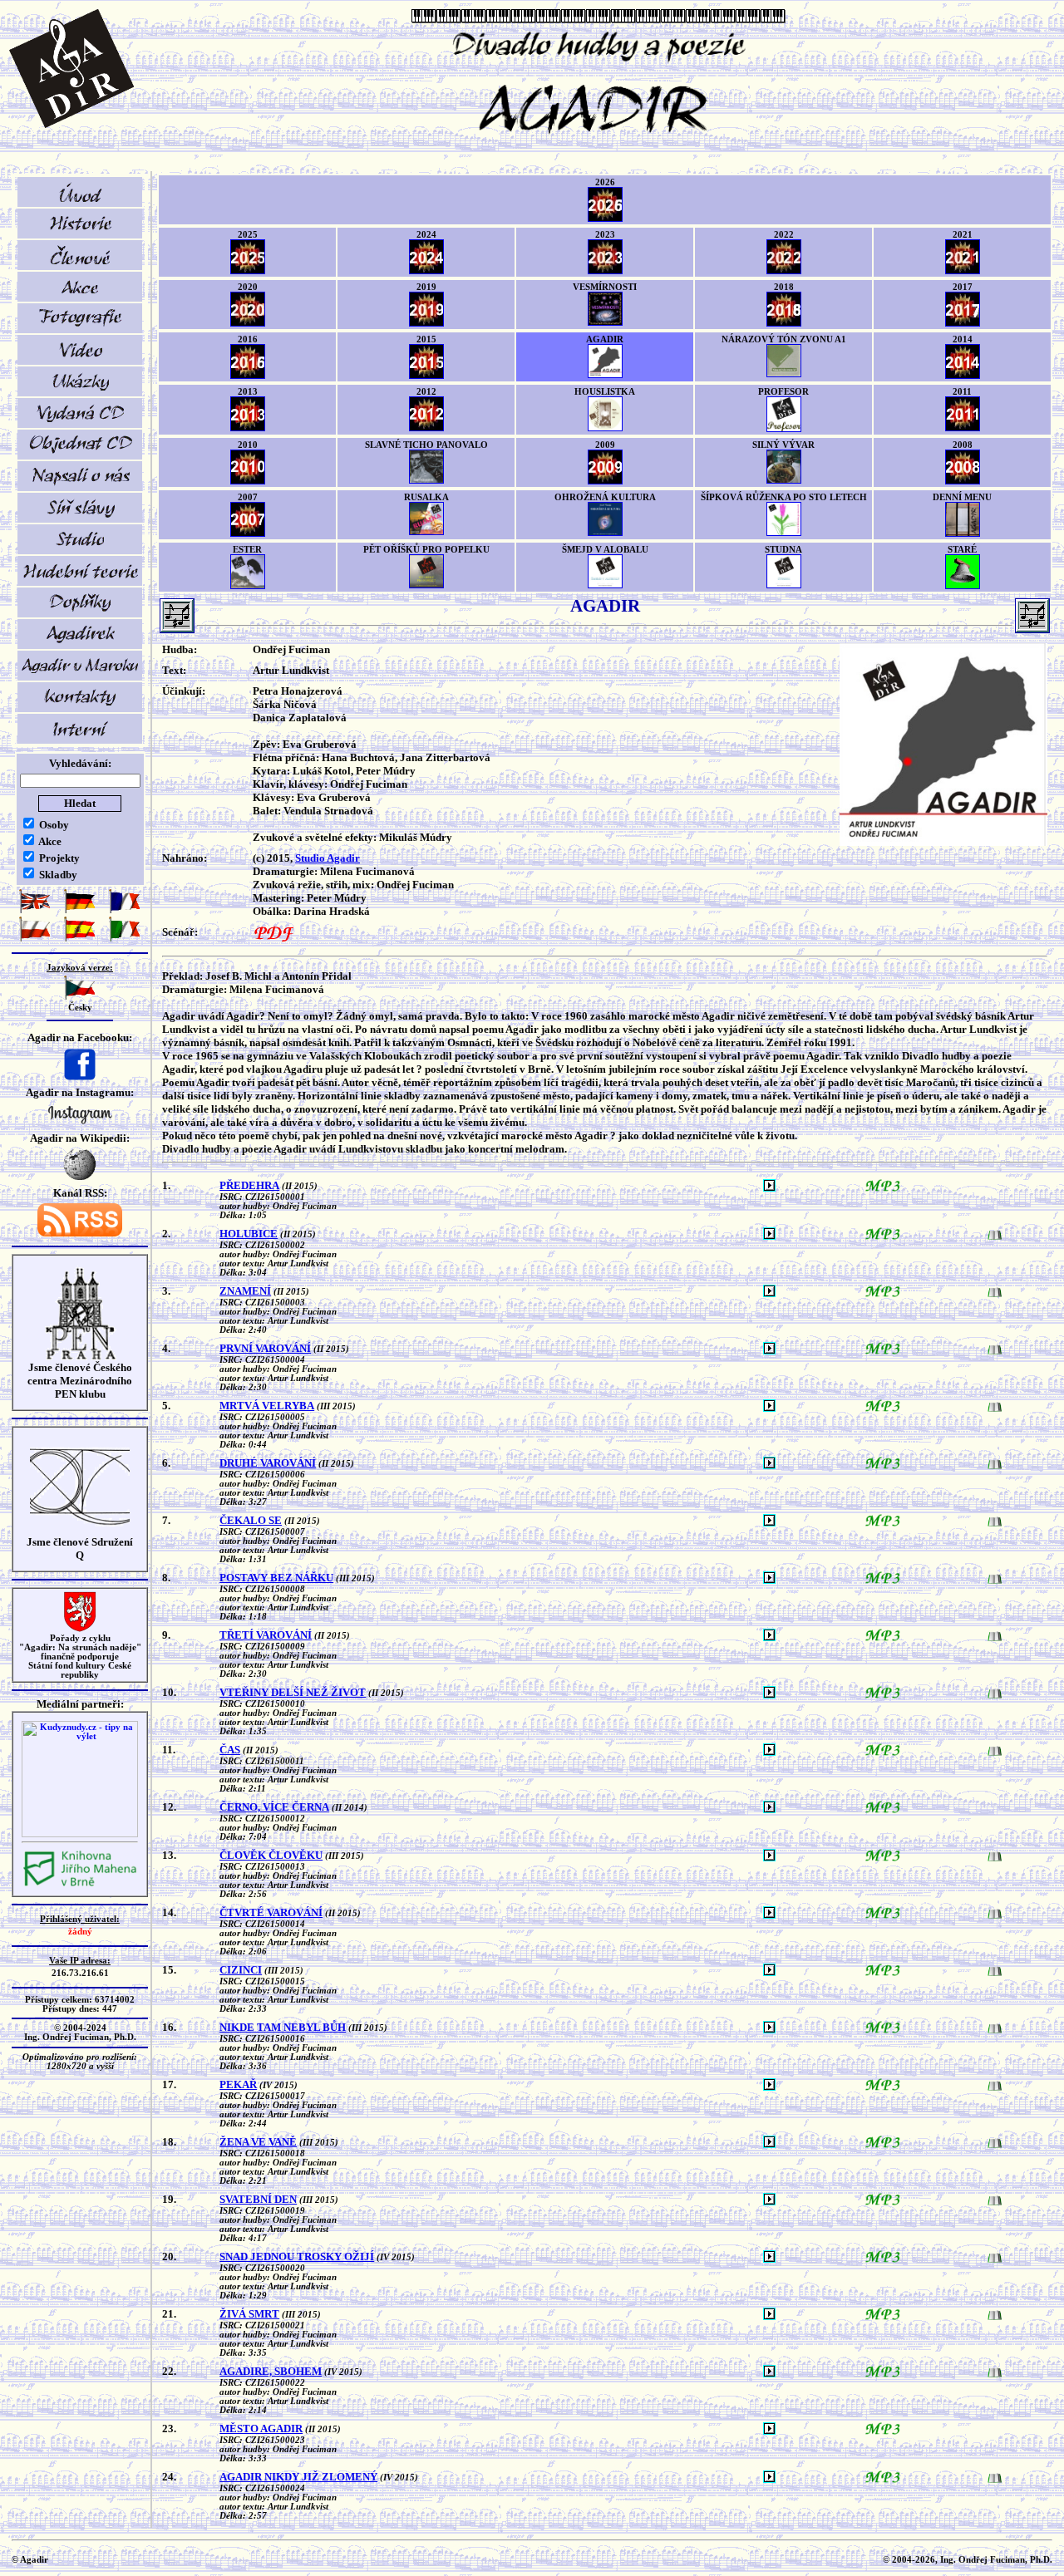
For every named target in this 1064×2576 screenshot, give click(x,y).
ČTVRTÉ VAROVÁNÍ (271, 1912)
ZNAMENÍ (245, 1291)
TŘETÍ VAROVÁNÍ (266, 1635)
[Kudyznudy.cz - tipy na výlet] (80, 1834)
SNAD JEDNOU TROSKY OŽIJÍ (297, 2256)
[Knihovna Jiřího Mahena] (80, 1884)
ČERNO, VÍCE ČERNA (274, 1807)
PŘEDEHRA (249, 1185)
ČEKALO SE (251, 1520)
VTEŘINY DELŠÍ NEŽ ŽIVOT (293, 1692)
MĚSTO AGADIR (261, 2429)
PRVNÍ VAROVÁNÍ (265, 1348)
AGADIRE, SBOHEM (271, 2371)
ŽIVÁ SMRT (249, 2314)
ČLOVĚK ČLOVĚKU (271, 1855)
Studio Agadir (328, 858)
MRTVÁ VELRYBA (267, 1406)
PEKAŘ (238, 2084)
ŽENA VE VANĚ (258, 2142)
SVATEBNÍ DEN (258, 2199)
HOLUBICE (249, 1234)
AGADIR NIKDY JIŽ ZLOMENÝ (298, 2477)
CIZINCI (241, 1970)
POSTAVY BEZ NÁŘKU (276, 1578)
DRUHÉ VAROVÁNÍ (268, 1463)
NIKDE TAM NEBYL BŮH (283, 2027)
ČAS (230, 1750)
